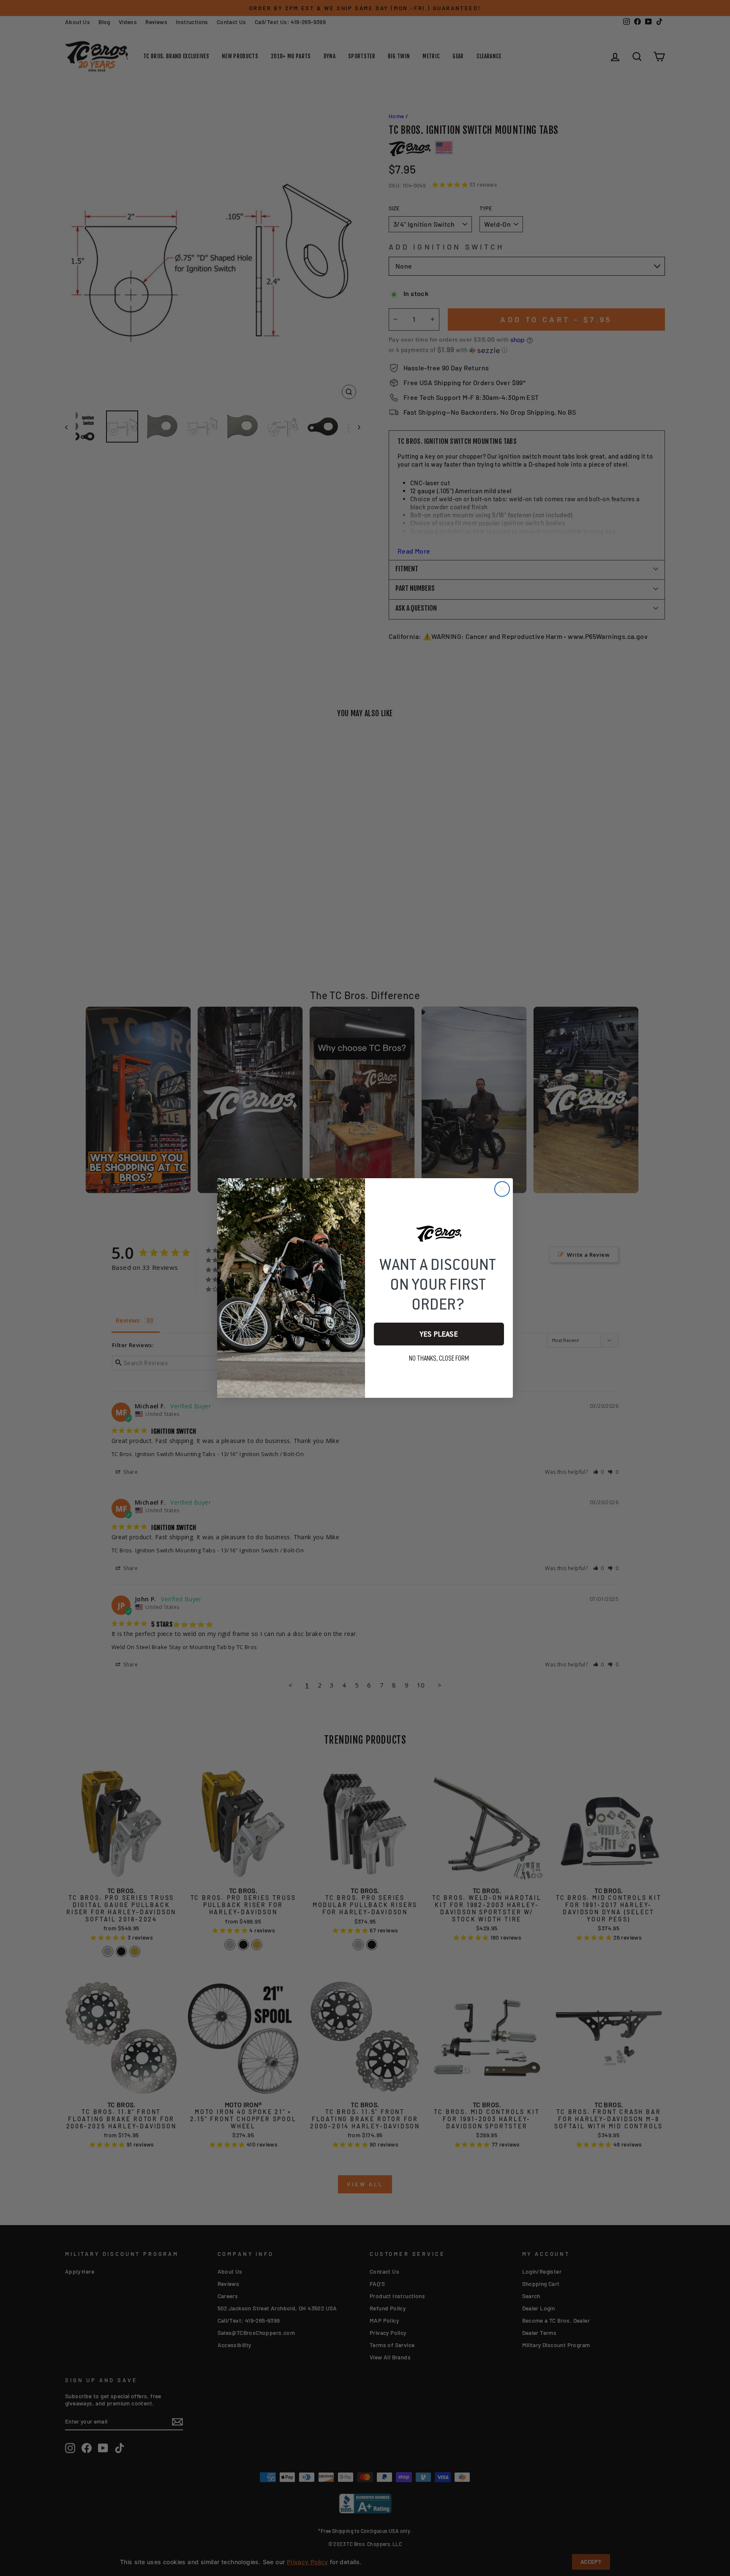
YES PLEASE (439, 1334)
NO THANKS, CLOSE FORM (439, 1359)
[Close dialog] (502, 1189)
